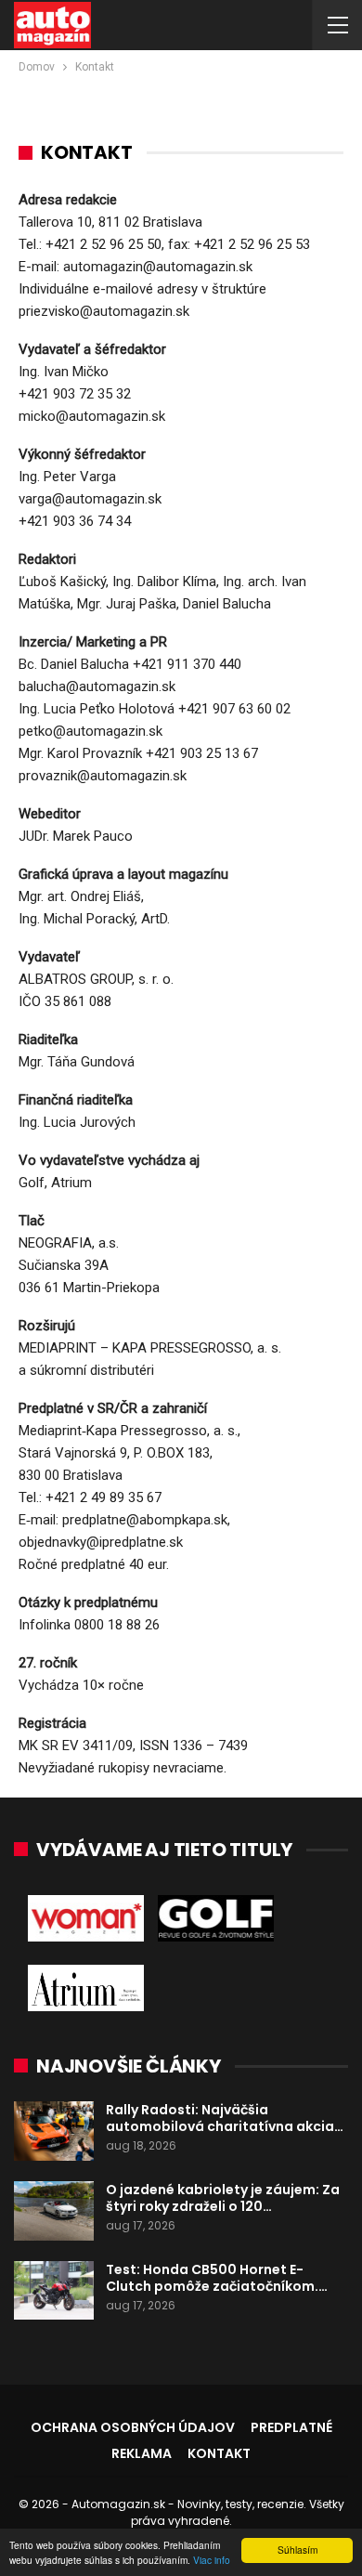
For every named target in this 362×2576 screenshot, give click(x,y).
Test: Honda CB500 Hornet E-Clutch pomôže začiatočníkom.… (217, 2278)
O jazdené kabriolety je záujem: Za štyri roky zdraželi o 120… (223, 2198)
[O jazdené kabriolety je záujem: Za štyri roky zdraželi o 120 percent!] (54, 2211)
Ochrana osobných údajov (133, 2427)
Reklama (142, 2453)
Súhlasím (297, 2550)
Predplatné (291, 2427)
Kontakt (219, 2453)
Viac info (212, 2560)
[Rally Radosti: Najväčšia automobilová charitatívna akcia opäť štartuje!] (54, 2131)
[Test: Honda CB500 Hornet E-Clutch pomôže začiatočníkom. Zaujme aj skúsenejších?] (54, 2291)
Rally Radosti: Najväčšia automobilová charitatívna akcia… (225, 2118)
